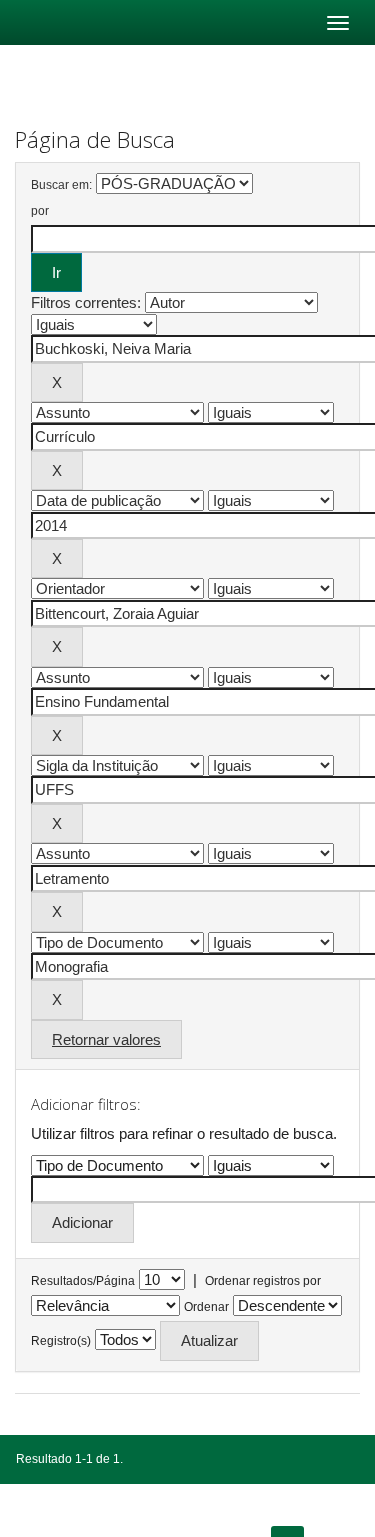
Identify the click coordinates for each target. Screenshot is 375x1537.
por (40, 211)
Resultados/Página (83, 1281)
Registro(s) (61, 1341)
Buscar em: (61, 185)
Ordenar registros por (263, 1281)
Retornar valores (106, 1039)
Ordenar (206, 1307)
